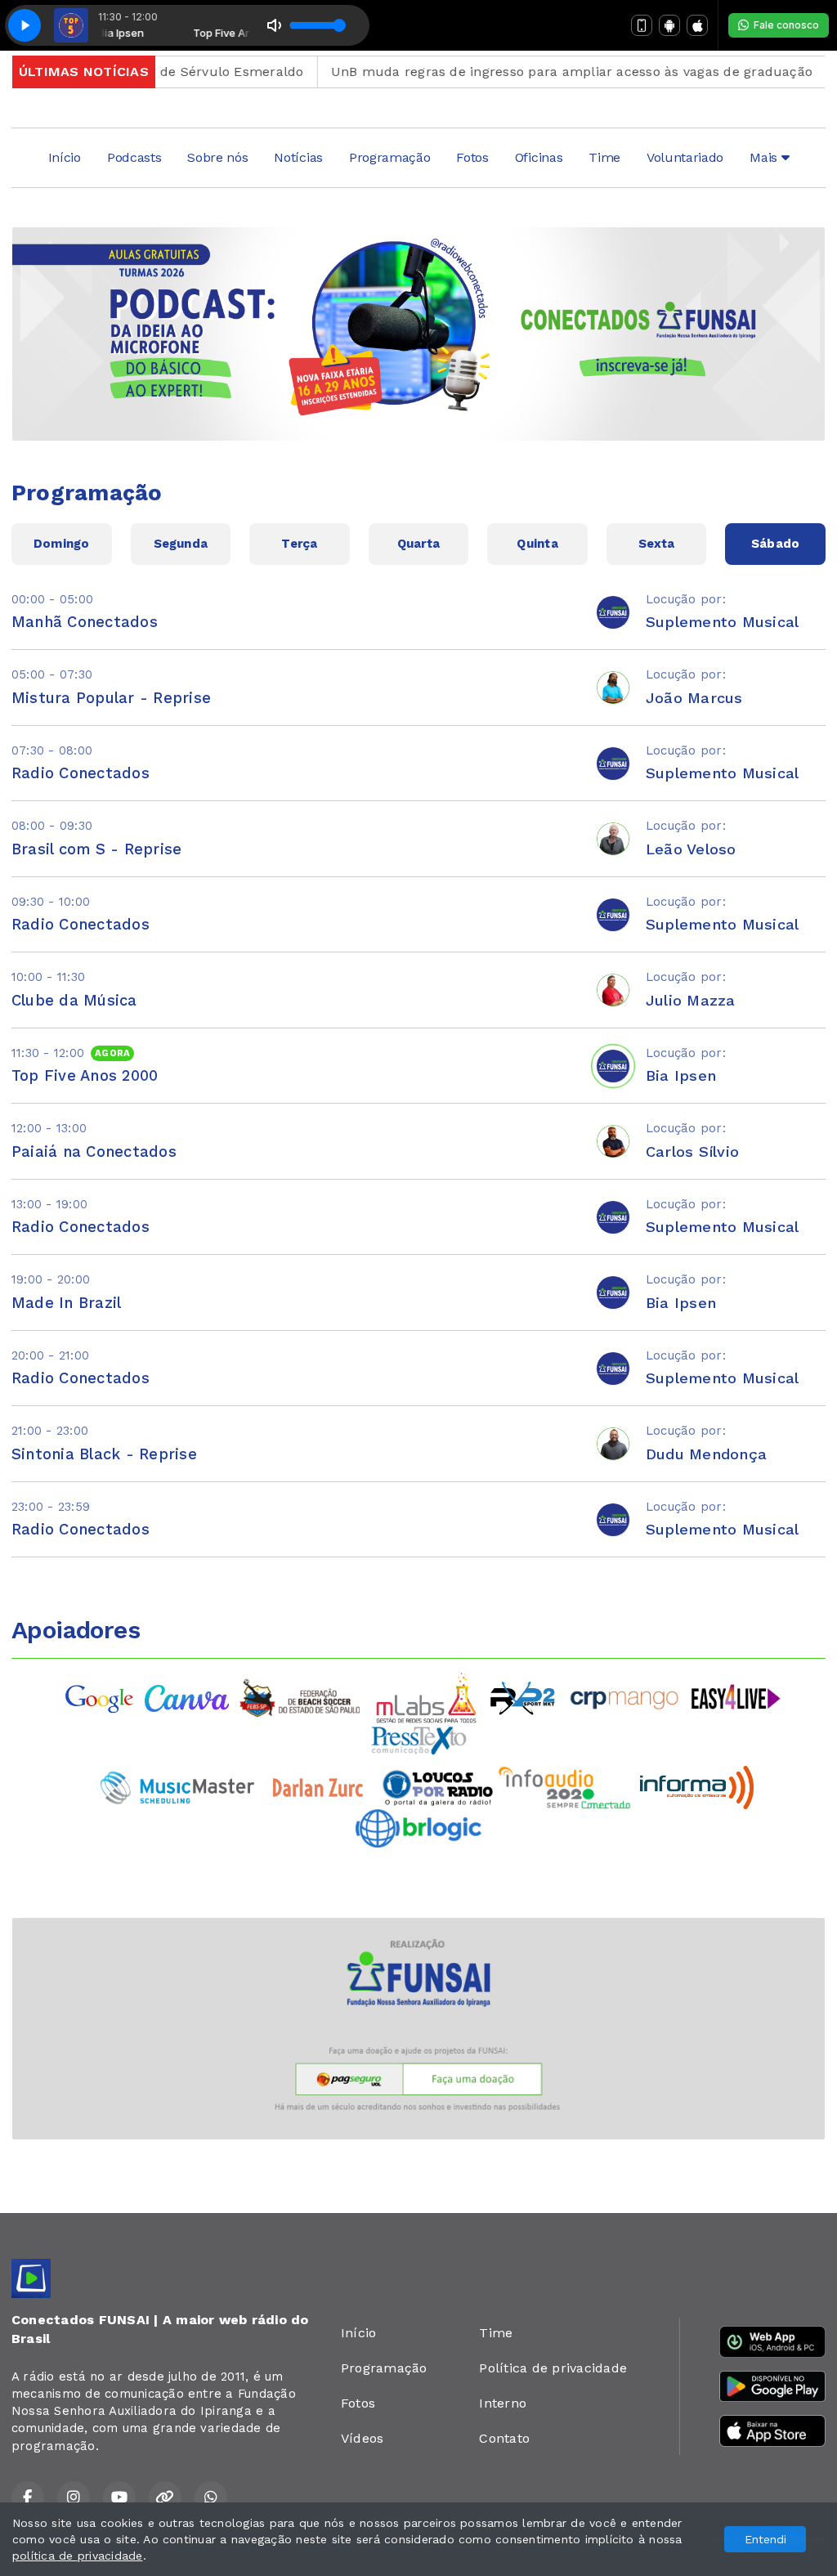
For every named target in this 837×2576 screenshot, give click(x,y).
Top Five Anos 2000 (85, 1075)
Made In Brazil (66, 1303)
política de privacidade (78, 2556)
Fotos (472, 157)
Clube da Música (74, 1000)
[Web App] (642, 25)
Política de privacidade (553, 2368)
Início (65, 157)
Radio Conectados (81, 773)
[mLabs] (427, 1697)
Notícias (298, 157)
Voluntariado (685, 157)
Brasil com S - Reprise (96, 849)
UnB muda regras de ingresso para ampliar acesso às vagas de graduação (525, 72)
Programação (389, 157)
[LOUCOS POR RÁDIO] (438, 1787)
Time (604, 157)
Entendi (765, 2539)
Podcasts (134, 157)
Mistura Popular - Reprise (111, 698)
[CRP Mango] (624, 1697)
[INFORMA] (697, 1787)
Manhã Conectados (85, 622)
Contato (504, 2438)
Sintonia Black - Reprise (104, 1454)
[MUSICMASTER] (177, 1787)
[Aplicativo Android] (669, 25)
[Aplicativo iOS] (697, 25)
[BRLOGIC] (418, 1828)
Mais (765, 157)
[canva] (187, 1697)
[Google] (101, 1697)
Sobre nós (217, 157)
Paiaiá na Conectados (94, 1151)
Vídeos (362, 2438)
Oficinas (539, 157)
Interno (503, 2403)
